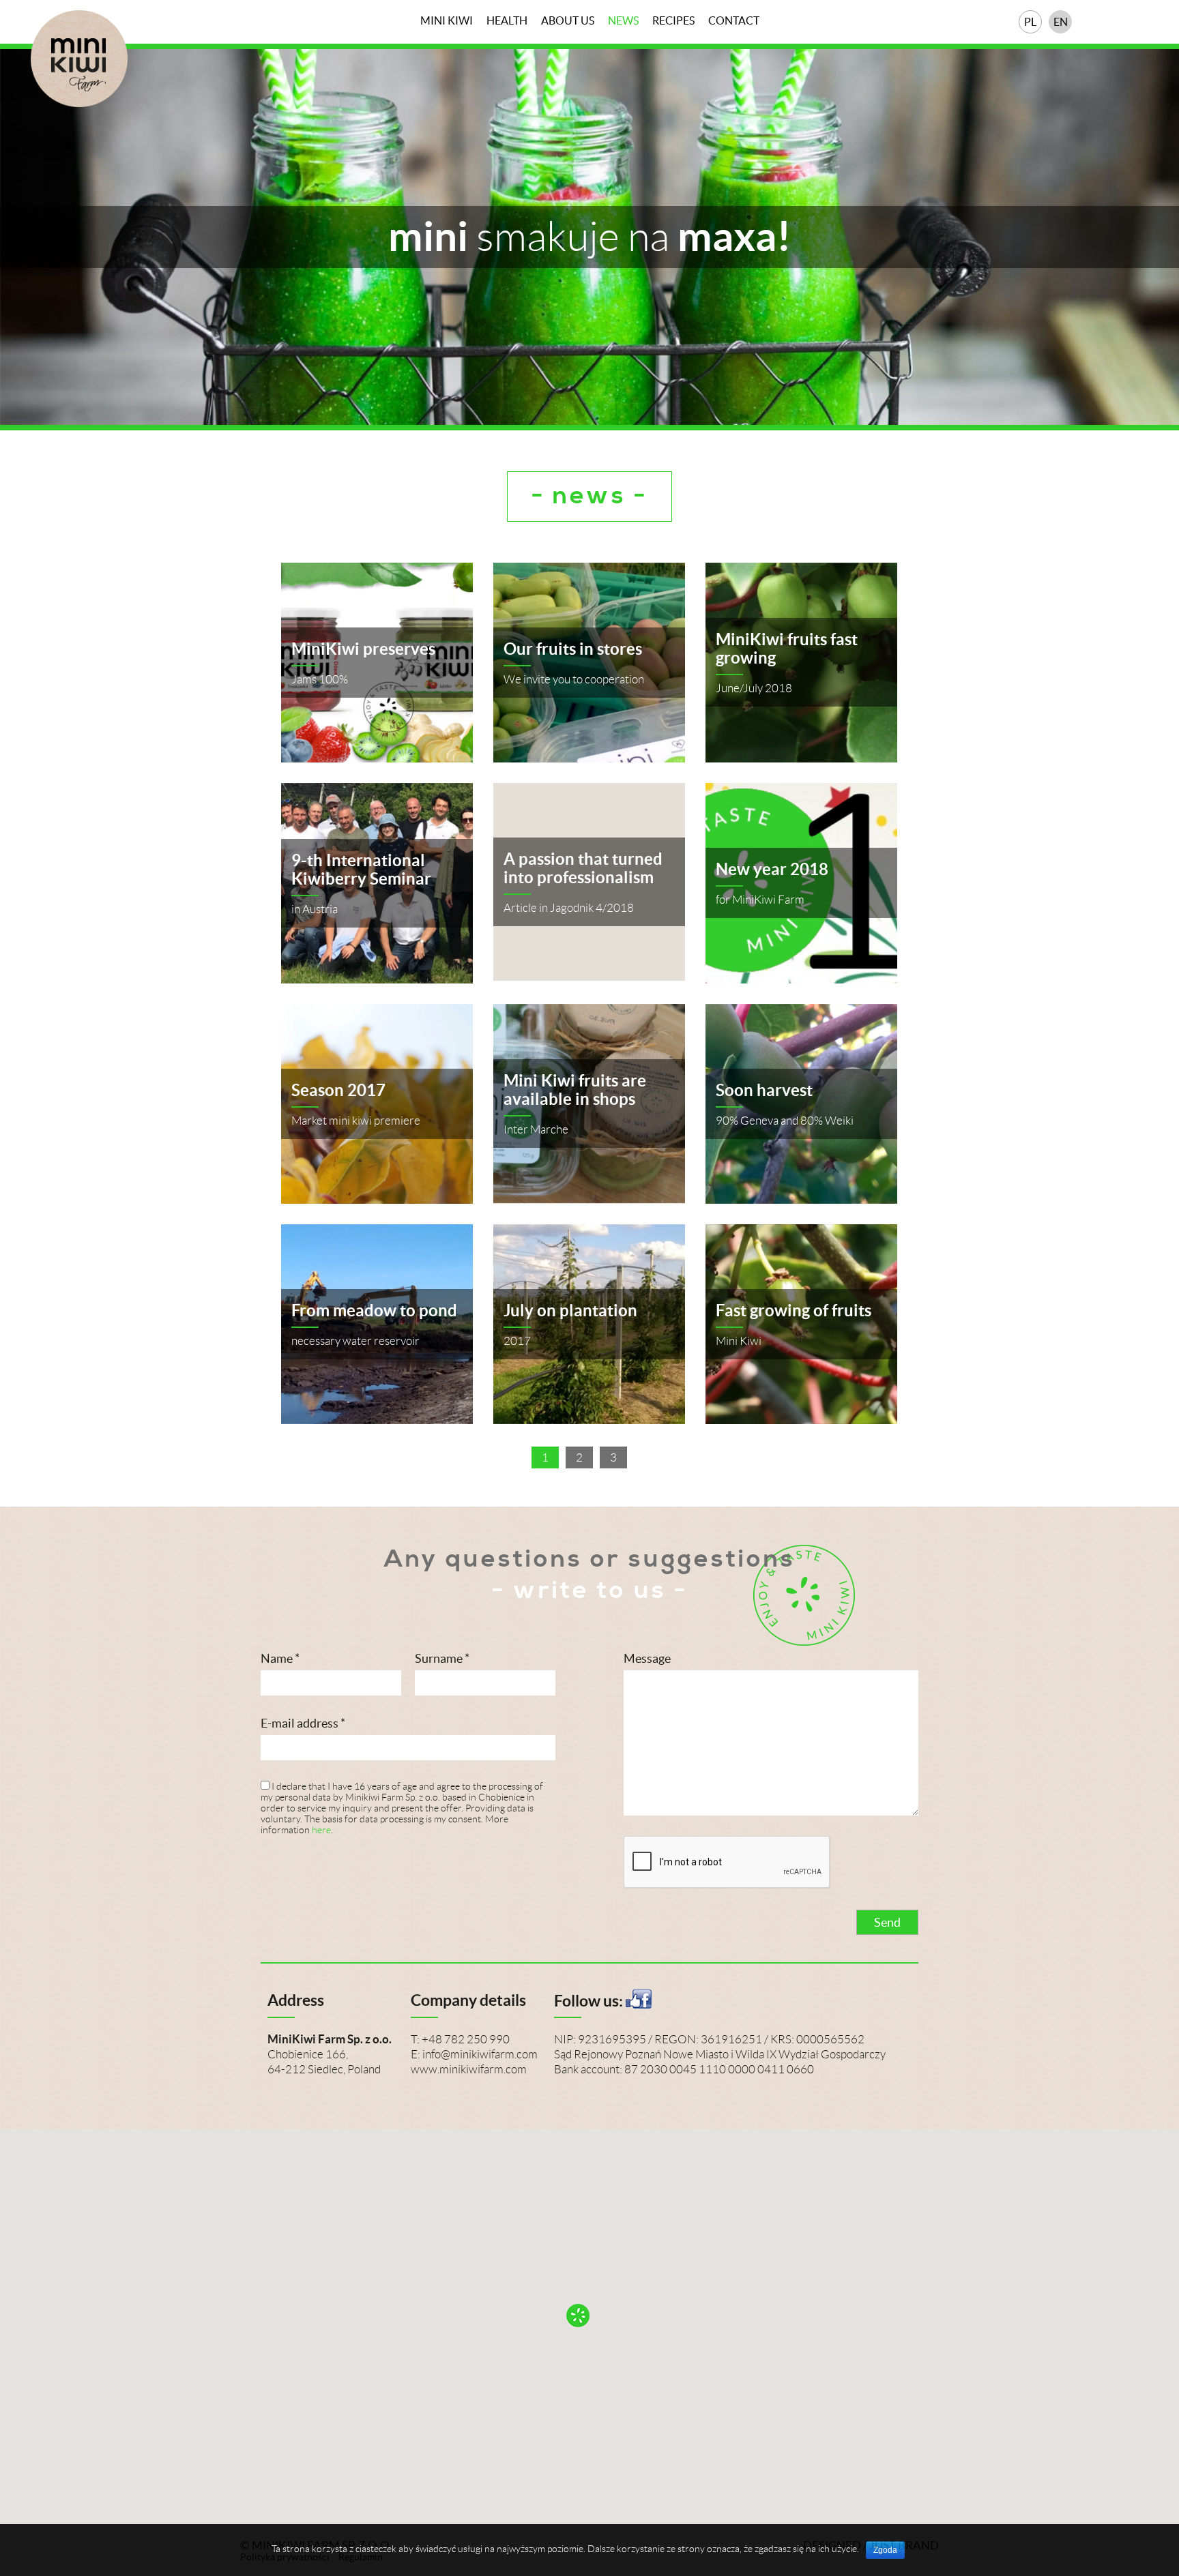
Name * (280, 1658)
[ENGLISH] (1060, 22)
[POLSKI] (1030, 22)
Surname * (442, 1658)
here (321, 1830)
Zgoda (885, 2550)
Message (647, 1658)
